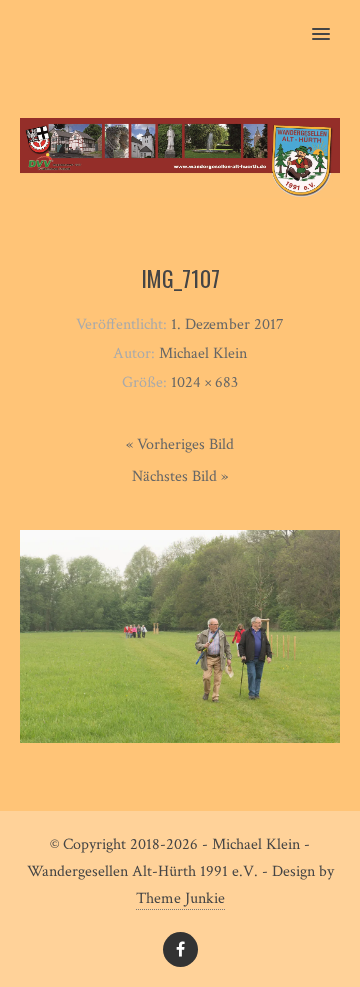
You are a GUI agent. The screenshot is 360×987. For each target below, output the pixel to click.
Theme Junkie (180, 898)
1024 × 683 (204, 382)
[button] (332, 21)
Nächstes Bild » (180, 476)
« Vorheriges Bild (180, 444)
